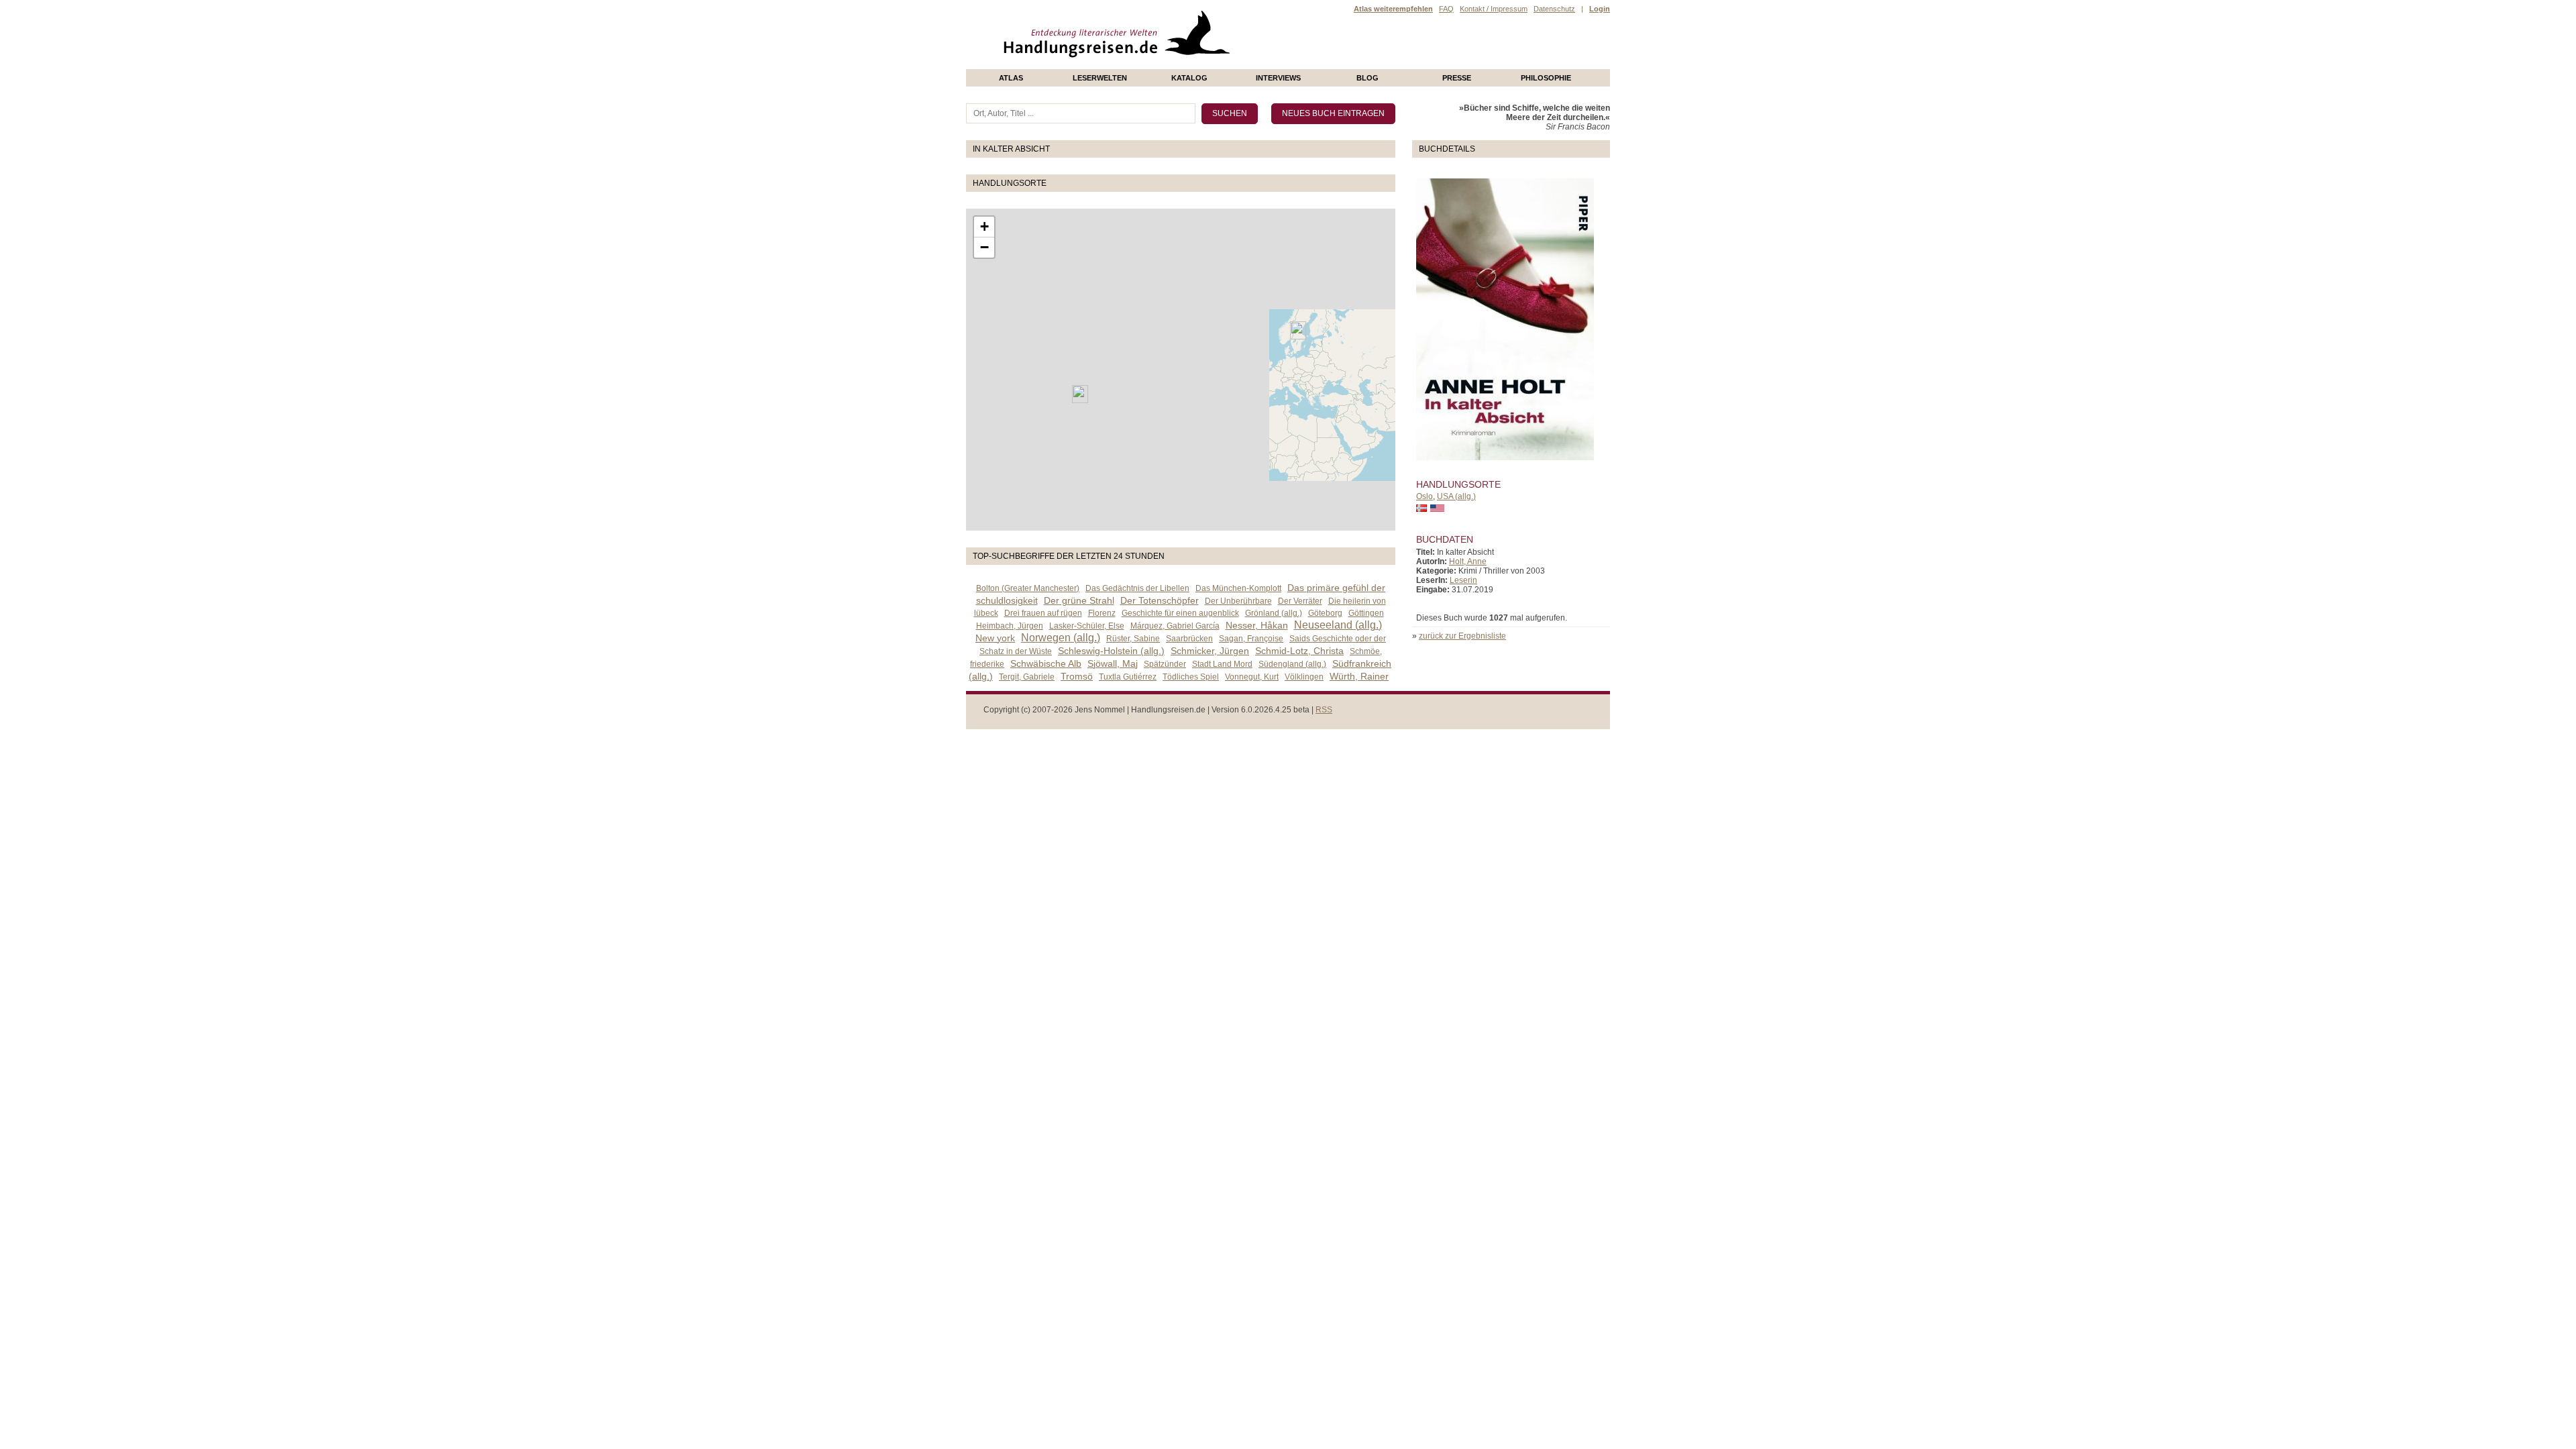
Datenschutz (1554, 9)
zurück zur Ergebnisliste (1462, 636)
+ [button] (984, 226)
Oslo (1425, 496)
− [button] (984, 247)
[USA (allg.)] (1080, 394)
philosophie (1546, 78)
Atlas (1011, 78)
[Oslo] (1298, 330)
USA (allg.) (1456, 496)
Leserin (1463, 580)
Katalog (1189, 78)
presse (1457, 78)
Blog (1367, 78)
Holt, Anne (1468, 561)
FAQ (1446, 9)
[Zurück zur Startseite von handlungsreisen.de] (1214, 64)
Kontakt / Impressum (1494, 9)
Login (1600, 9)
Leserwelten (1100, 78)
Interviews (1278, 78)
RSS (1324, 710)
